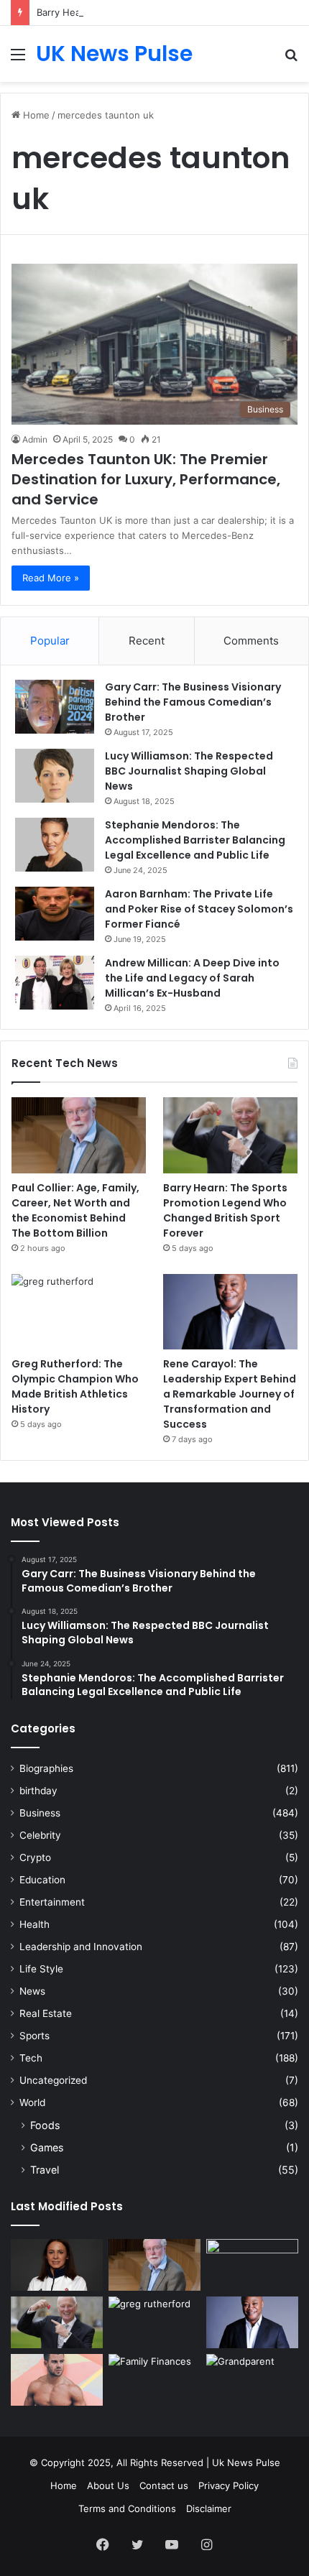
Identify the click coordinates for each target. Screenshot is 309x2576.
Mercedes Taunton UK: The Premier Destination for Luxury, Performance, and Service (146, 479)
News (32, 1991)
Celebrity (40, 1835)
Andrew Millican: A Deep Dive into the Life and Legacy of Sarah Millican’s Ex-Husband (192, 978)
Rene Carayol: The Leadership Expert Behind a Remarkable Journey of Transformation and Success (230, 1394)
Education (42, 1880)
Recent (147, 641)
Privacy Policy (229, 2485)
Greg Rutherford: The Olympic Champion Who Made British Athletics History (75, 1386)
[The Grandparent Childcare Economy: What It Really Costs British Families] (252, 2380)
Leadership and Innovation (81, 1947)
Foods (45, 2125)
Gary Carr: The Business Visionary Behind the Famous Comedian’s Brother (193, 702)
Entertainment (52, 1902)
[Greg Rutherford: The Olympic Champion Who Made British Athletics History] (79, 1312)
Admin (35, 439)
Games (47, 2147)
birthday (38, 1791)
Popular (50, 641)
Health (34, 1924)
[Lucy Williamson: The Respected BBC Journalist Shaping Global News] (55, 776)
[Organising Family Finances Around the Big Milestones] (154, 2380)
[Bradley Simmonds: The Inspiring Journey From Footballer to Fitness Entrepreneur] (57, 2380)
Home (35, 115)
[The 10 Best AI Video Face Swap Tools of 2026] (252, 2265)
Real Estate (46, 2013)
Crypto (35, 1857)
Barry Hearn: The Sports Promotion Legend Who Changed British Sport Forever (225, 1210)
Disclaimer (209, 2508)
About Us (108, 2485)
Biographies (46, 1768)
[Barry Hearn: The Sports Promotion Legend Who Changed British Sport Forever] (230, 1135)
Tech (31, 2058)
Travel (45, 2170)
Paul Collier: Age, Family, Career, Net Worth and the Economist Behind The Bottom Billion (75, 1210)
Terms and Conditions (127, 2508)
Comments (251, 641)
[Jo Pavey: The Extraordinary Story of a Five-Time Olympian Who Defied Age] (57, 2265)
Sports (34, 2036)
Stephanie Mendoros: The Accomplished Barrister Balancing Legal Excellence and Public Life (195, 840)
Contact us (164, 2485)
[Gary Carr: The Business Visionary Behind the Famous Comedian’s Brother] (55, 707)
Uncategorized (53, 2080)
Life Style (41, 1969)
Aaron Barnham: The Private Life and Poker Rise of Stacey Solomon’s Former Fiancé (199, 909)
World (32, 2102)
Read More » (51, 578)
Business (40, 1813)
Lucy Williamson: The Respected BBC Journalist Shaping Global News (189, 771)
